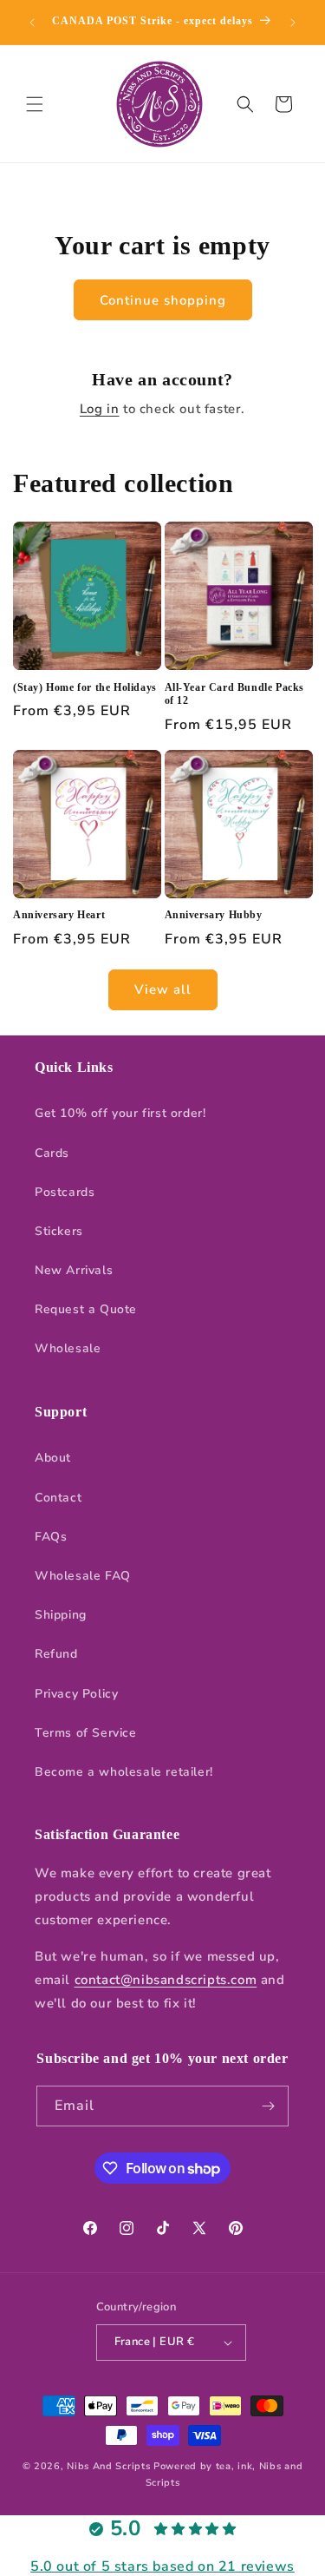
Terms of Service (86, 1733)
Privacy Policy (76, 1694)
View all (163, 989)
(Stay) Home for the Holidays (85, 687)
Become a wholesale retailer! (124, 1772)
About (53, 1458)
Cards (52, 1153)
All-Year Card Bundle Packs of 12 (235, 694)
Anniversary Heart (59, 915)
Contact (58, 1498)
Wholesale (68, 1348)
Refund (56, 1654)
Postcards (65, 1192)
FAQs (51, 1537)
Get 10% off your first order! (120, 1113)
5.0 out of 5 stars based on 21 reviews (162, 2566)
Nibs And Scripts (108, 2466)
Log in (100, 409)
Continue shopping (163, 300)
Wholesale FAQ (83, 1576)
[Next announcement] (293, 23)
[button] (35, 104)
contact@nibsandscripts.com (166, 1980)
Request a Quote (86, 1309)
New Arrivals (74, 1270)
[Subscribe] (269, 2106)
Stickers (59, 1231)
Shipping (61, 1615)
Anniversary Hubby (214, 915)
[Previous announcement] (32, 23)
